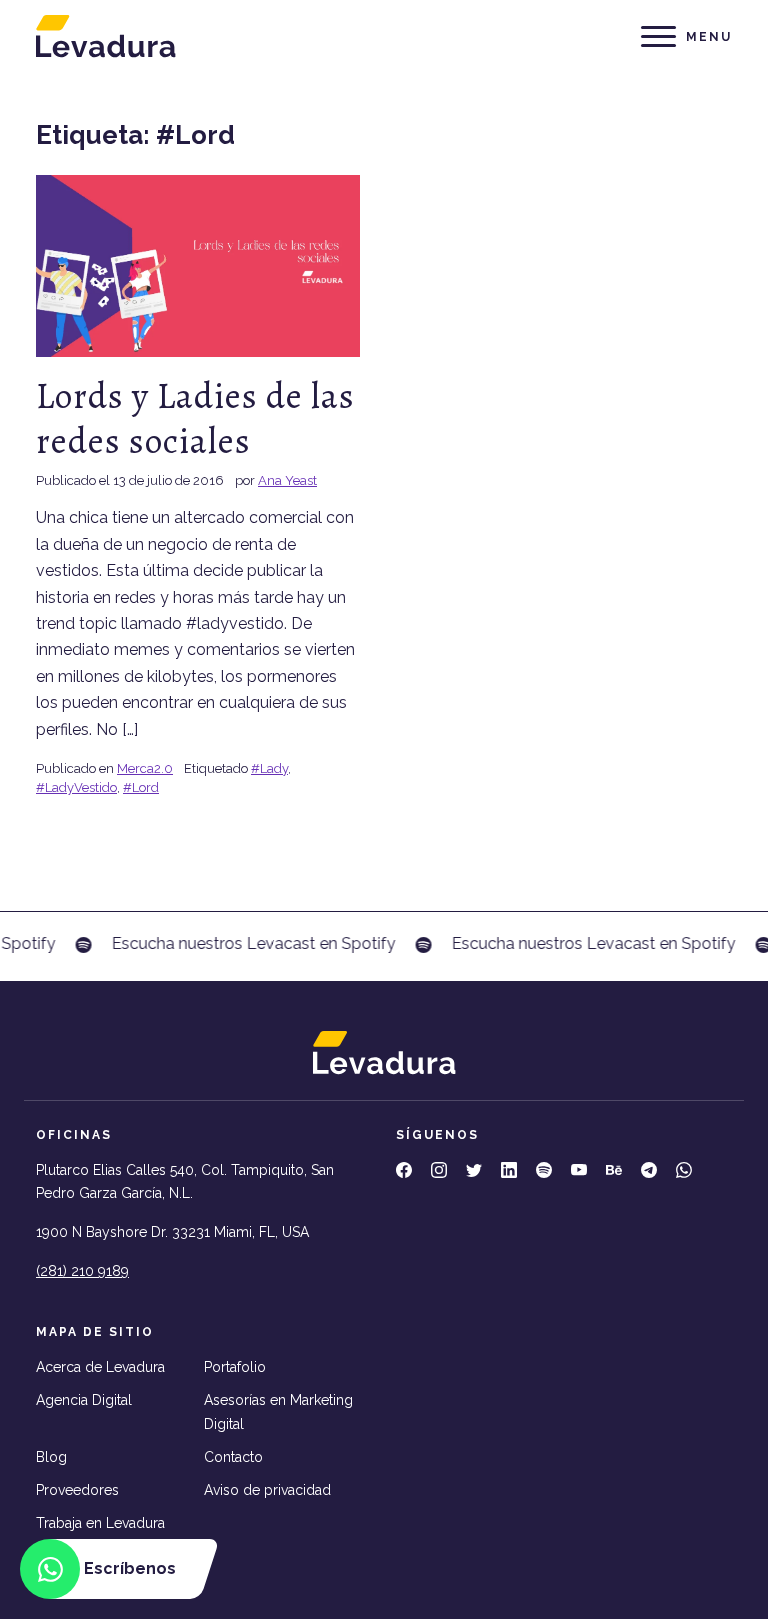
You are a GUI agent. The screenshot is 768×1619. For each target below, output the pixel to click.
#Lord (141, 787)
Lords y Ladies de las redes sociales (195, 418)
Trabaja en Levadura (100, 1523)
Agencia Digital (84, 1400)
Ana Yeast (287, 480)
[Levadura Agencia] (106, 35)
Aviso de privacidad (267, 1490)
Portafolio (235, 1367)
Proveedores (77, 1490)
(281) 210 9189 (82, 1271)
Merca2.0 (145, 768)
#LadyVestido (76, 787)
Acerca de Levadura (100, 1367)
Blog (51, 1457)
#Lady (269, 768)
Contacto (233, 1457)
